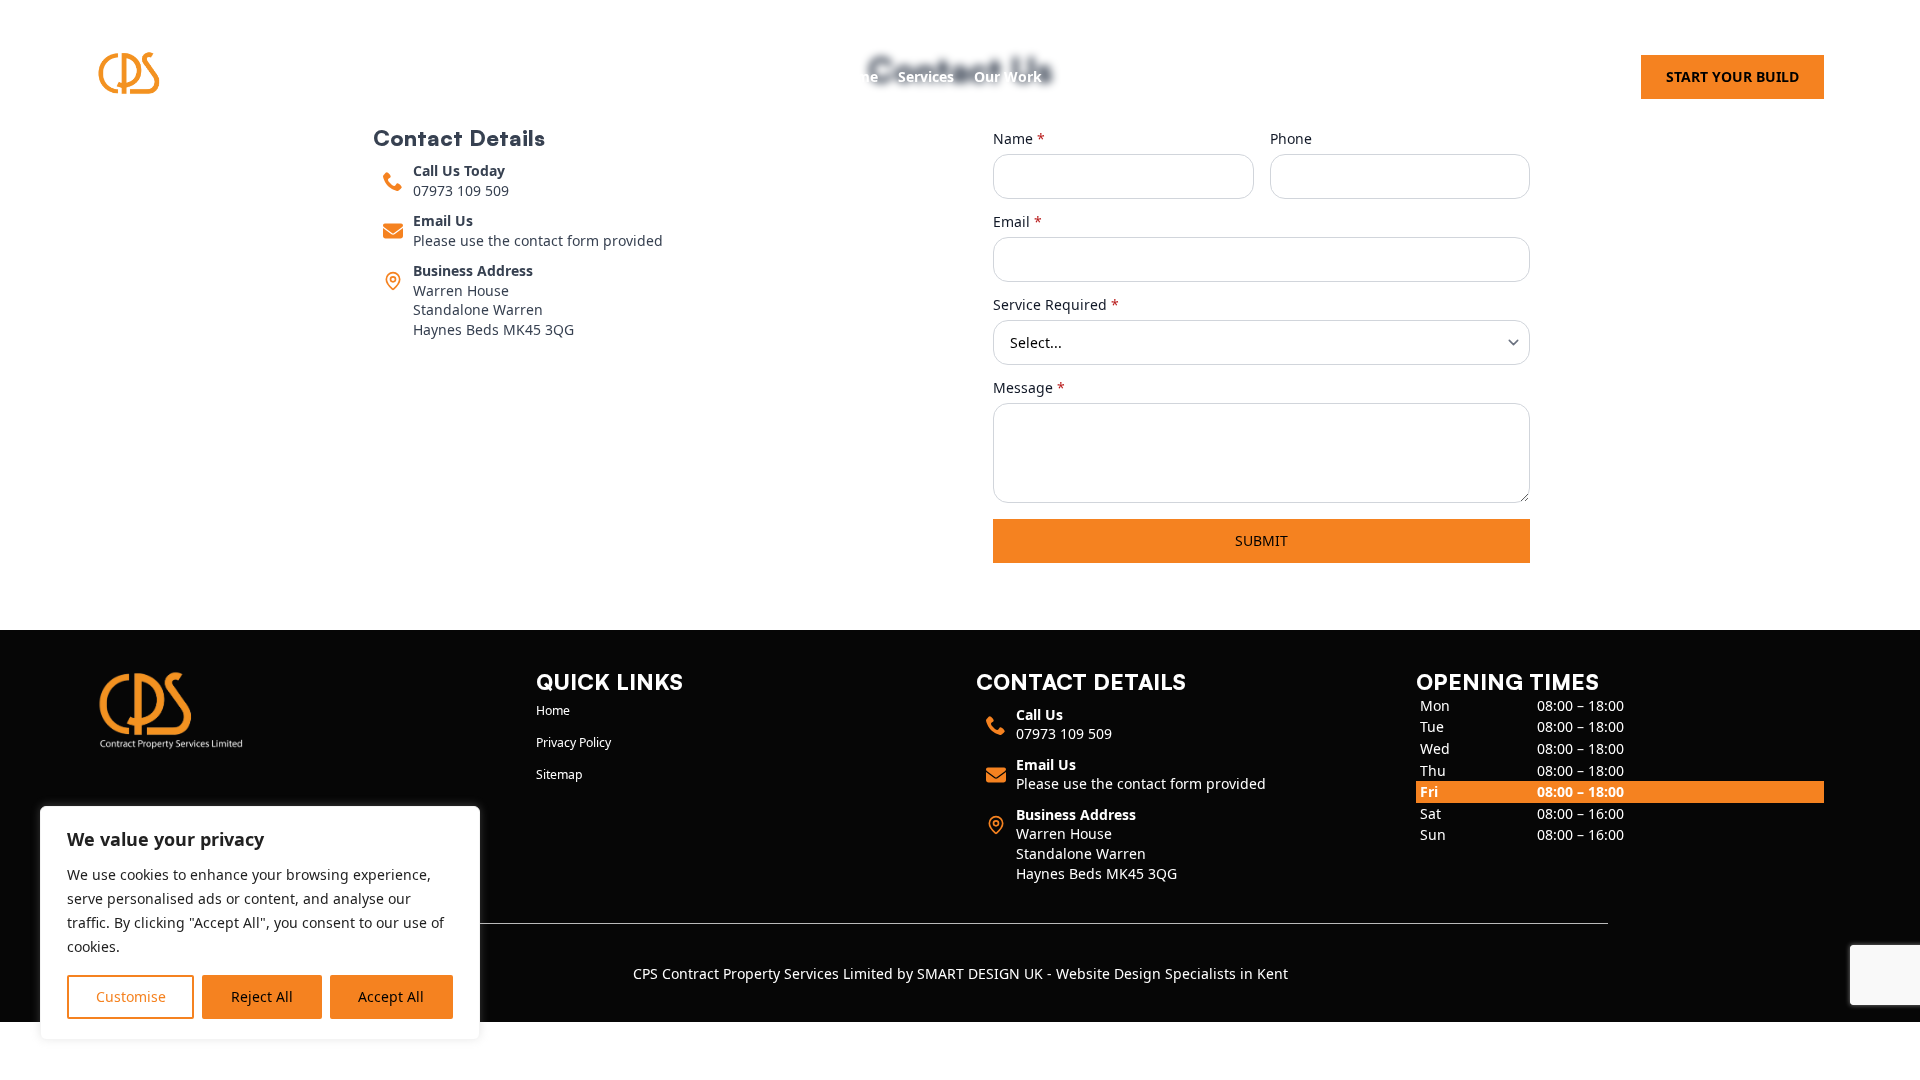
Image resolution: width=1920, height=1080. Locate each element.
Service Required (1056, 305)
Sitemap (559, 774)
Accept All (391, 996)
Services (926, 76)
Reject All (262, 996)
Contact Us (1100, 76)
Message (1029, 388)
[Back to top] (1892, 1052)
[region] (260, 923)
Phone (1291, 139)
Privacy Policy (573, 742)
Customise (131, 996)
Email (1017, 222)
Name (1019, 139)
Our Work (1008, 76)
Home (857, 76)
